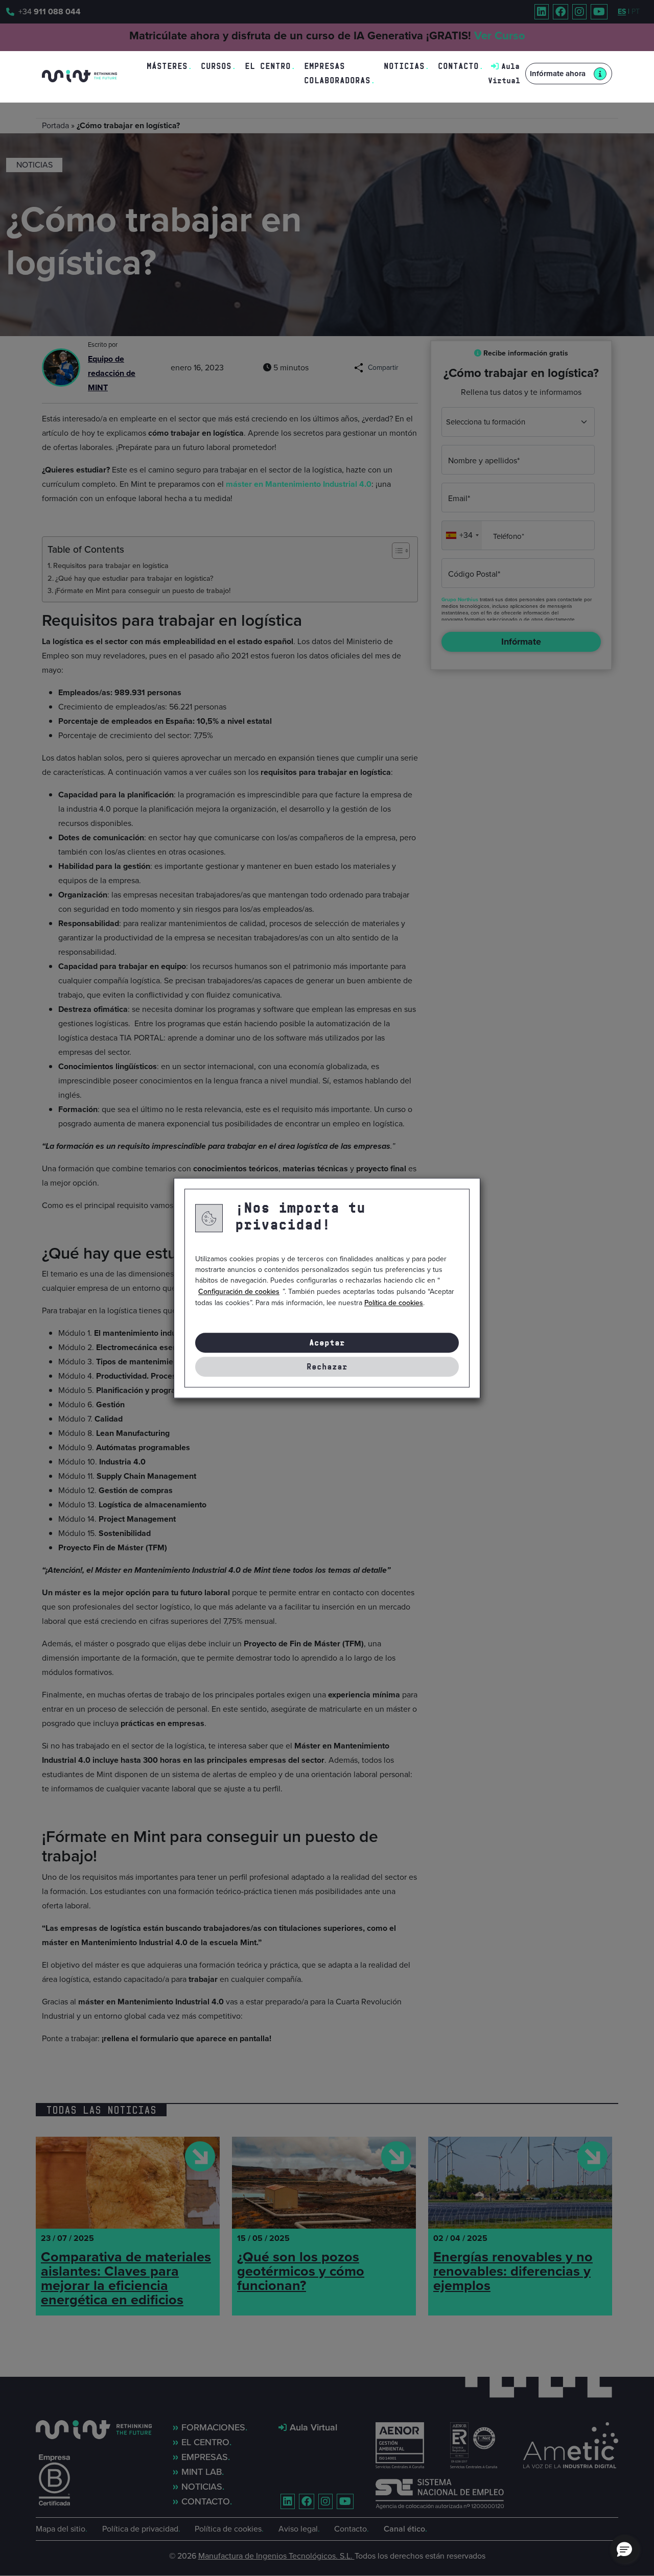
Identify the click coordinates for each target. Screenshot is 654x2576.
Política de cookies (394, 1303)
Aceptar (327, 1343)
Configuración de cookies (239, 1292)
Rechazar (327, 1367)
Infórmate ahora (558, 74)
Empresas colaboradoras (337, 73)
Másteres (167, 66)
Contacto (458, 66)
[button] (624, 2549)
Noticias (404, 66)
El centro (268, 66)
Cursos (216, 66)
